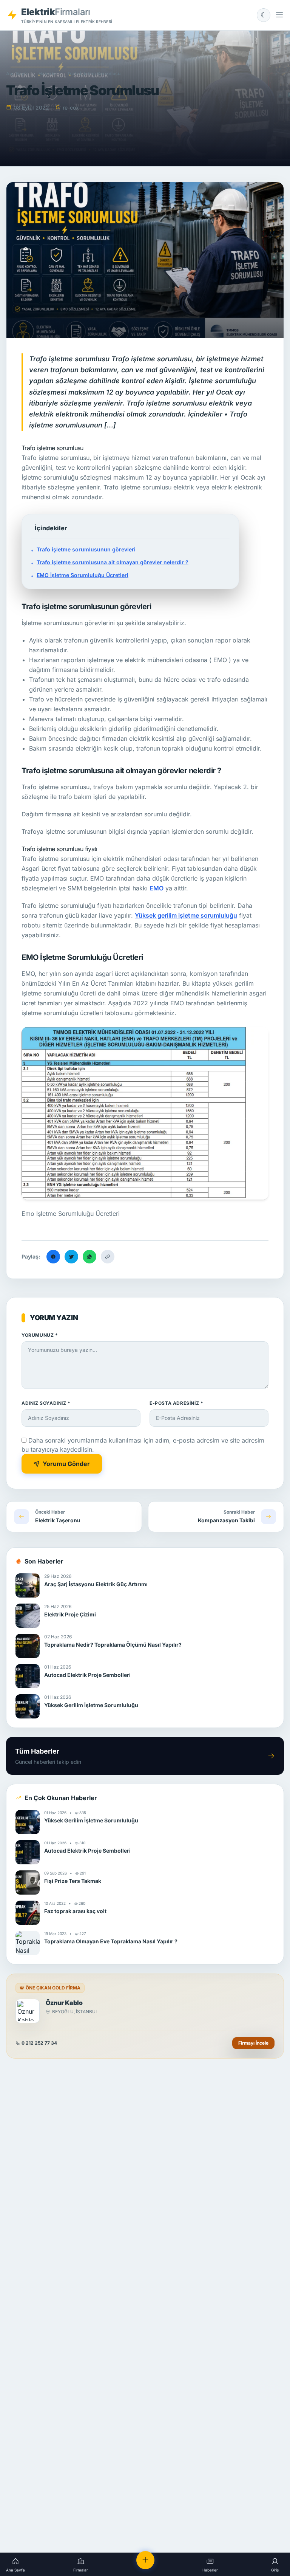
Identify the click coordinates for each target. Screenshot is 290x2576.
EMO (157, 888)
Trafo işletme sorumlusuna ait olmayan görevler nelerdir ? (113, 562)
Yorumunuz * (40, 1335)
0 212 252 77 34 (39, 2043)
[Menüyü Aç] (279, 15)
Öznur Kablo (64, 2003)
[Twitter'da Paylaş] (71, 1257)
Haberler (48, 74)
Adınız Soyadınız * (46, 1403)
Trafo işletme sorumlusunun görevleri (86, 549)
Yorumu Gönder (66, 1464)
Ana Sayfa (17, 74)
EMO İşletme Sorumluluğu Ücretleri (83, 575)
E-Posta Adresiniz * (176, 1403)
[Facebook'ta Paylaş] (53, 1257)
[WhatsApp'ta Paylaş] (89, 1257)
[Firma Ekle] (145, 2560)
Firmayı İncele (253, 2043)
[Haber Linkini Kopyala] (108, 1257)
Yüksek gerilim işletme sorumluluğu (186, 915)
